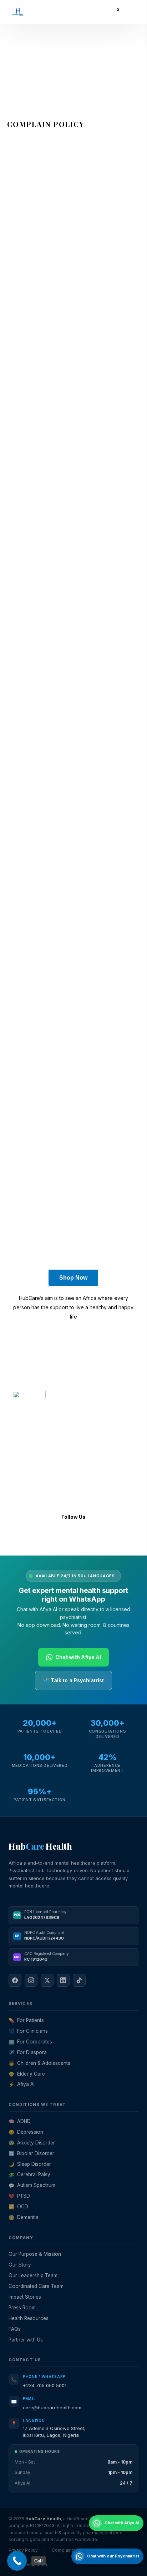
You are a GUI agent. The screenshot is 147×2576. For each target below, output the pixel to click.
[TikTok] (79, 1980)
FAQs (19, 1497)
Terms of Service (30, 1413)
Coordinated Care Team (36, 2286)
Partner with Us (26, 2340)
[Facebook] (22, 1538)
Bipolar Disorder (31, 2153)
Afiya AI (22, 2084)
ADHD (20, 2121)
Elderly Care (27, 2074)
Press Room (22, 2308)
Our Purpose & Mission (35, 2254)
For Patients (26, 2020)
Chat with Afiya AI (78, 1657)
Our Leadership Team (33, 2275)
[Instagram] (41, 1538)
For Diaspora (28, 2052)
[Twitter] (60, 1538)
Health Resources (29, 2318)
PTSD (19, 2196)
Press (19, 1488)
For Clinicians (28, 2031)
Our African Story (33, 1469)
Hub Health (40, 1846)
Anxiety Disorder (32, 2143)
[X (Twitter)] (47, 1980)
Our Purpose (28, 1459)
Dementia (24, 2217)
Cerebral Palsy (29, 2174)
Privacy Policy (64, 1413)
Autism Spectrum (32, 2185)
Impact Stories (25, 2297)
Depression (26, 2132)
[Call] (17, 2561)
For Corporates (30, 2042)
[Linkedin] (80, 1538)
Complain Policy (96, 1413)
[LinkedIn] (63, 1980)
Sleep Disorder (30, 2164)
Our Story (20, 2265)
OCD (18, 2207)
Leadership (26, 1450)
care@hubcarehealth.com (52, 2408)
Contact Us (26, 1478)
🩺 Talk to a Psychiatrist (73, 1680)
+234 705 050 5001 (45, 2385)
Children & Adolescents (39, 2063)
